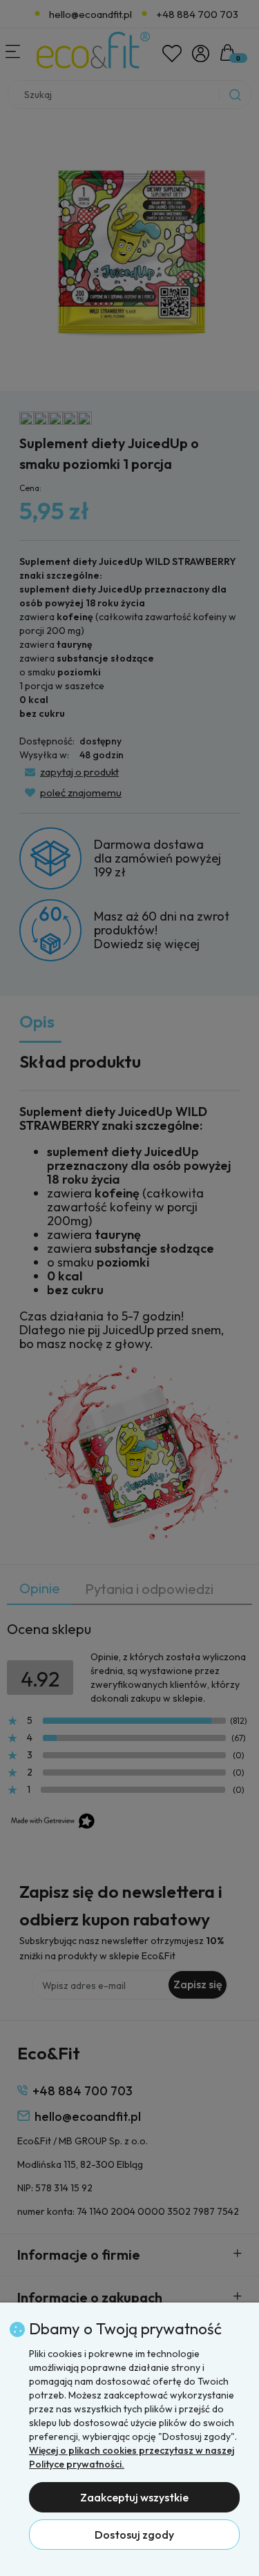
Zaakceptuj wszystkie (134, 2497)
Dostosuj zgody (134, 2535)
